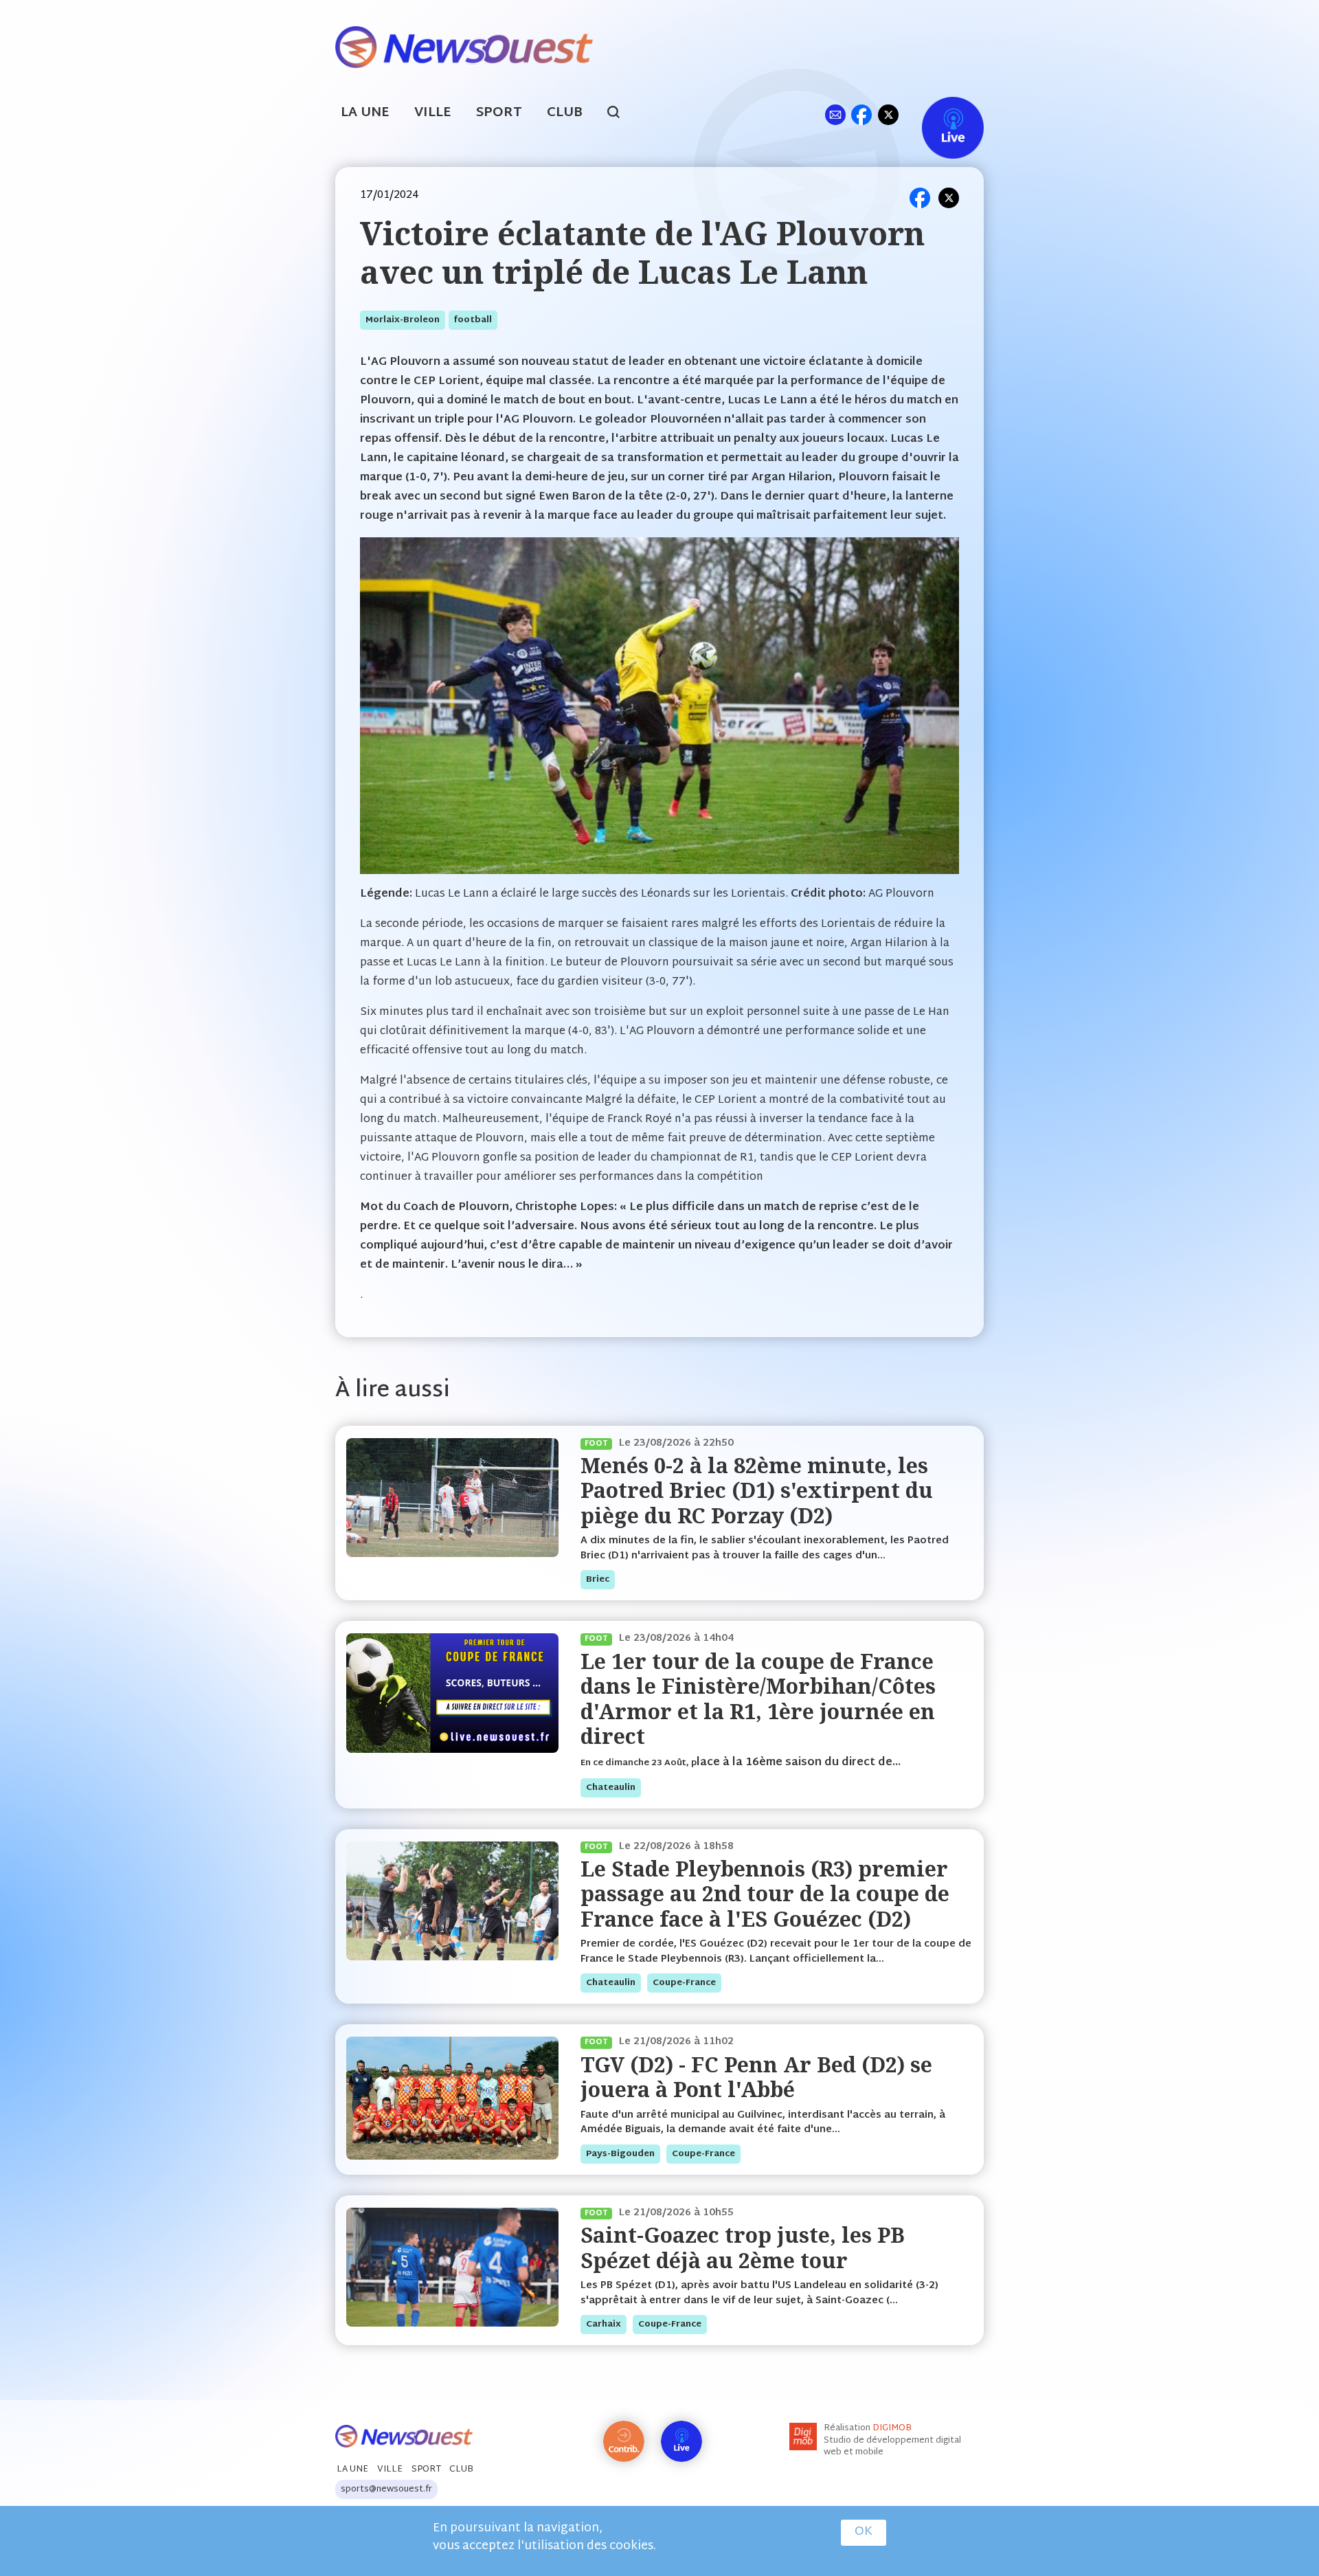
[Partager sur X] (949, 198)
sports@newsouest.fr (386, 2489)
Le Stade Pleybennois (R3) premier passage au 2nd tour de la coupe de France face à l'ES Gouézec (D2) (765, 1894)
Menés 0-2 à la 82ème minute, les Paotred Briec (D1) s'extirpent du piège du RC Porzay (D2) (757, 1490)
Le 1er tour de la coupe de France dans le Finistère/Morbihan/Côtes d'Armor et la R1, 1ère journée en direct (758, 1699)
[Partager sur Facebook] (920, 198)
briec (598, 1580)
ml (835, 114)
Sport (499, 113)
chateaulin (611, 1788)
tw (888, 114)
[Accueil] (464, 46)
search (621, 114)
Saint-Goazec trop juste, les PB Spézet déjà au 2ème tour (743, 2247)
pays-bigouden (620, 2154)
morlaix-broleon (403, 320)
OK (864, 2532)
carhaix (604, 2325)
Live (939, 114)
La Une (365, 113)
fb (861, 114)
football (473, 320)
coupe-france (684, 1983)
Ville (433, 113)
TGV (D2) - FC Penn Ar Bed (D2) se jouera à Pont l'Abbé (756, 2077)
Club (565, 113)
